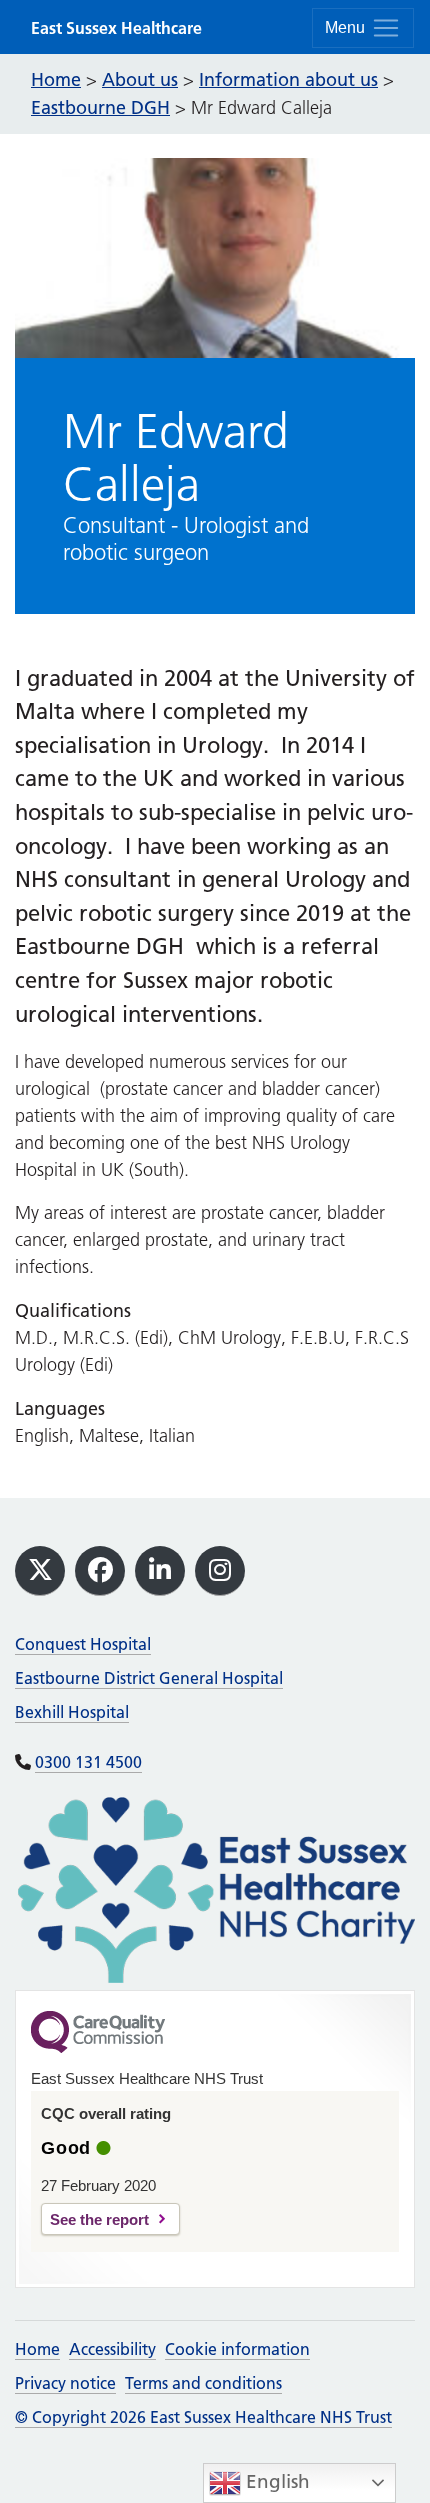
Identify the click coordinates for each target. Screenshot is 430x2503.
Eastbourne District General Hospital (149, 1678)
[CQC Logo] (98, 2048)
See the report (99, 2219)
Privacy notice (65, 2383)
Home (37, 2349)
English (275, 2481)
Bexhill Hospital (72, 1712)
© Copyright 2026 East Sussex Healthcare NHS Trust (203, 2417)
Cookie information (237, 2349)
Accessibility (112, 2349)
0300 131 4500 (88, 1762)
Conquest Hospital (83, 1644)
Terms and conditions (203, 2383)
